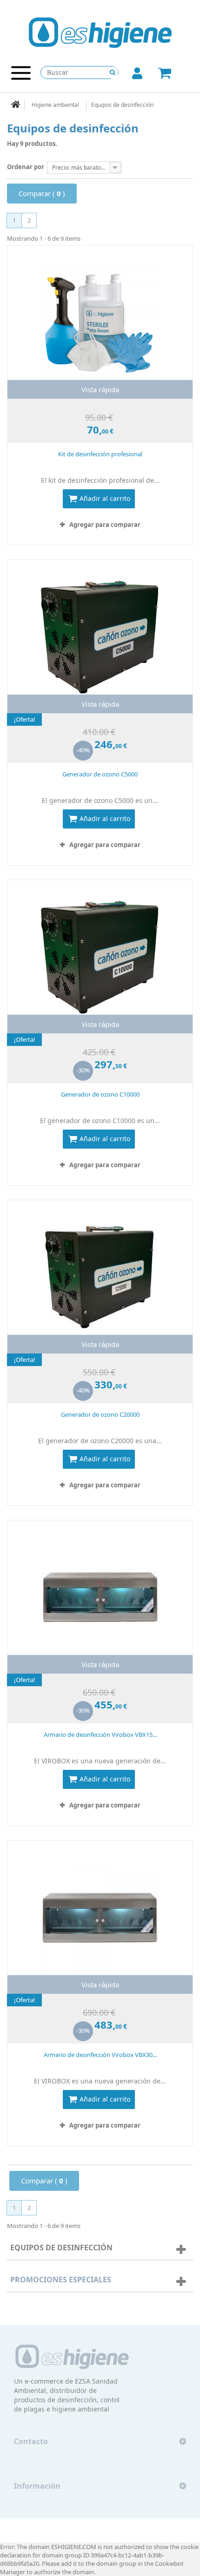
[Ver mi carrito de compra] (174, 74)
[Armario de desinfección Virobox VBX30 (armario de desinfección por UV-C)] (100, 1917)
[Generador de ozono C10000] (100, 957)
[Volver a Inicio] (16, 105)
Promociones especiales (61, 2280)
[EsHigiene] (100, 32)
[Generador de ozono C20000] (100, 1277)
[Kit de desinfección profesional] (100, 322)
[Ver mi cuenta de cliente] (137, 75)
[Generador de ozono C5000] (100, 637)
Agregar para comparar (105, 525)
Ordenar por (26, 167)
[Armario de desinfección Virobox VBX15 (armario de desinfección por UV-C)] (100, 1597)
